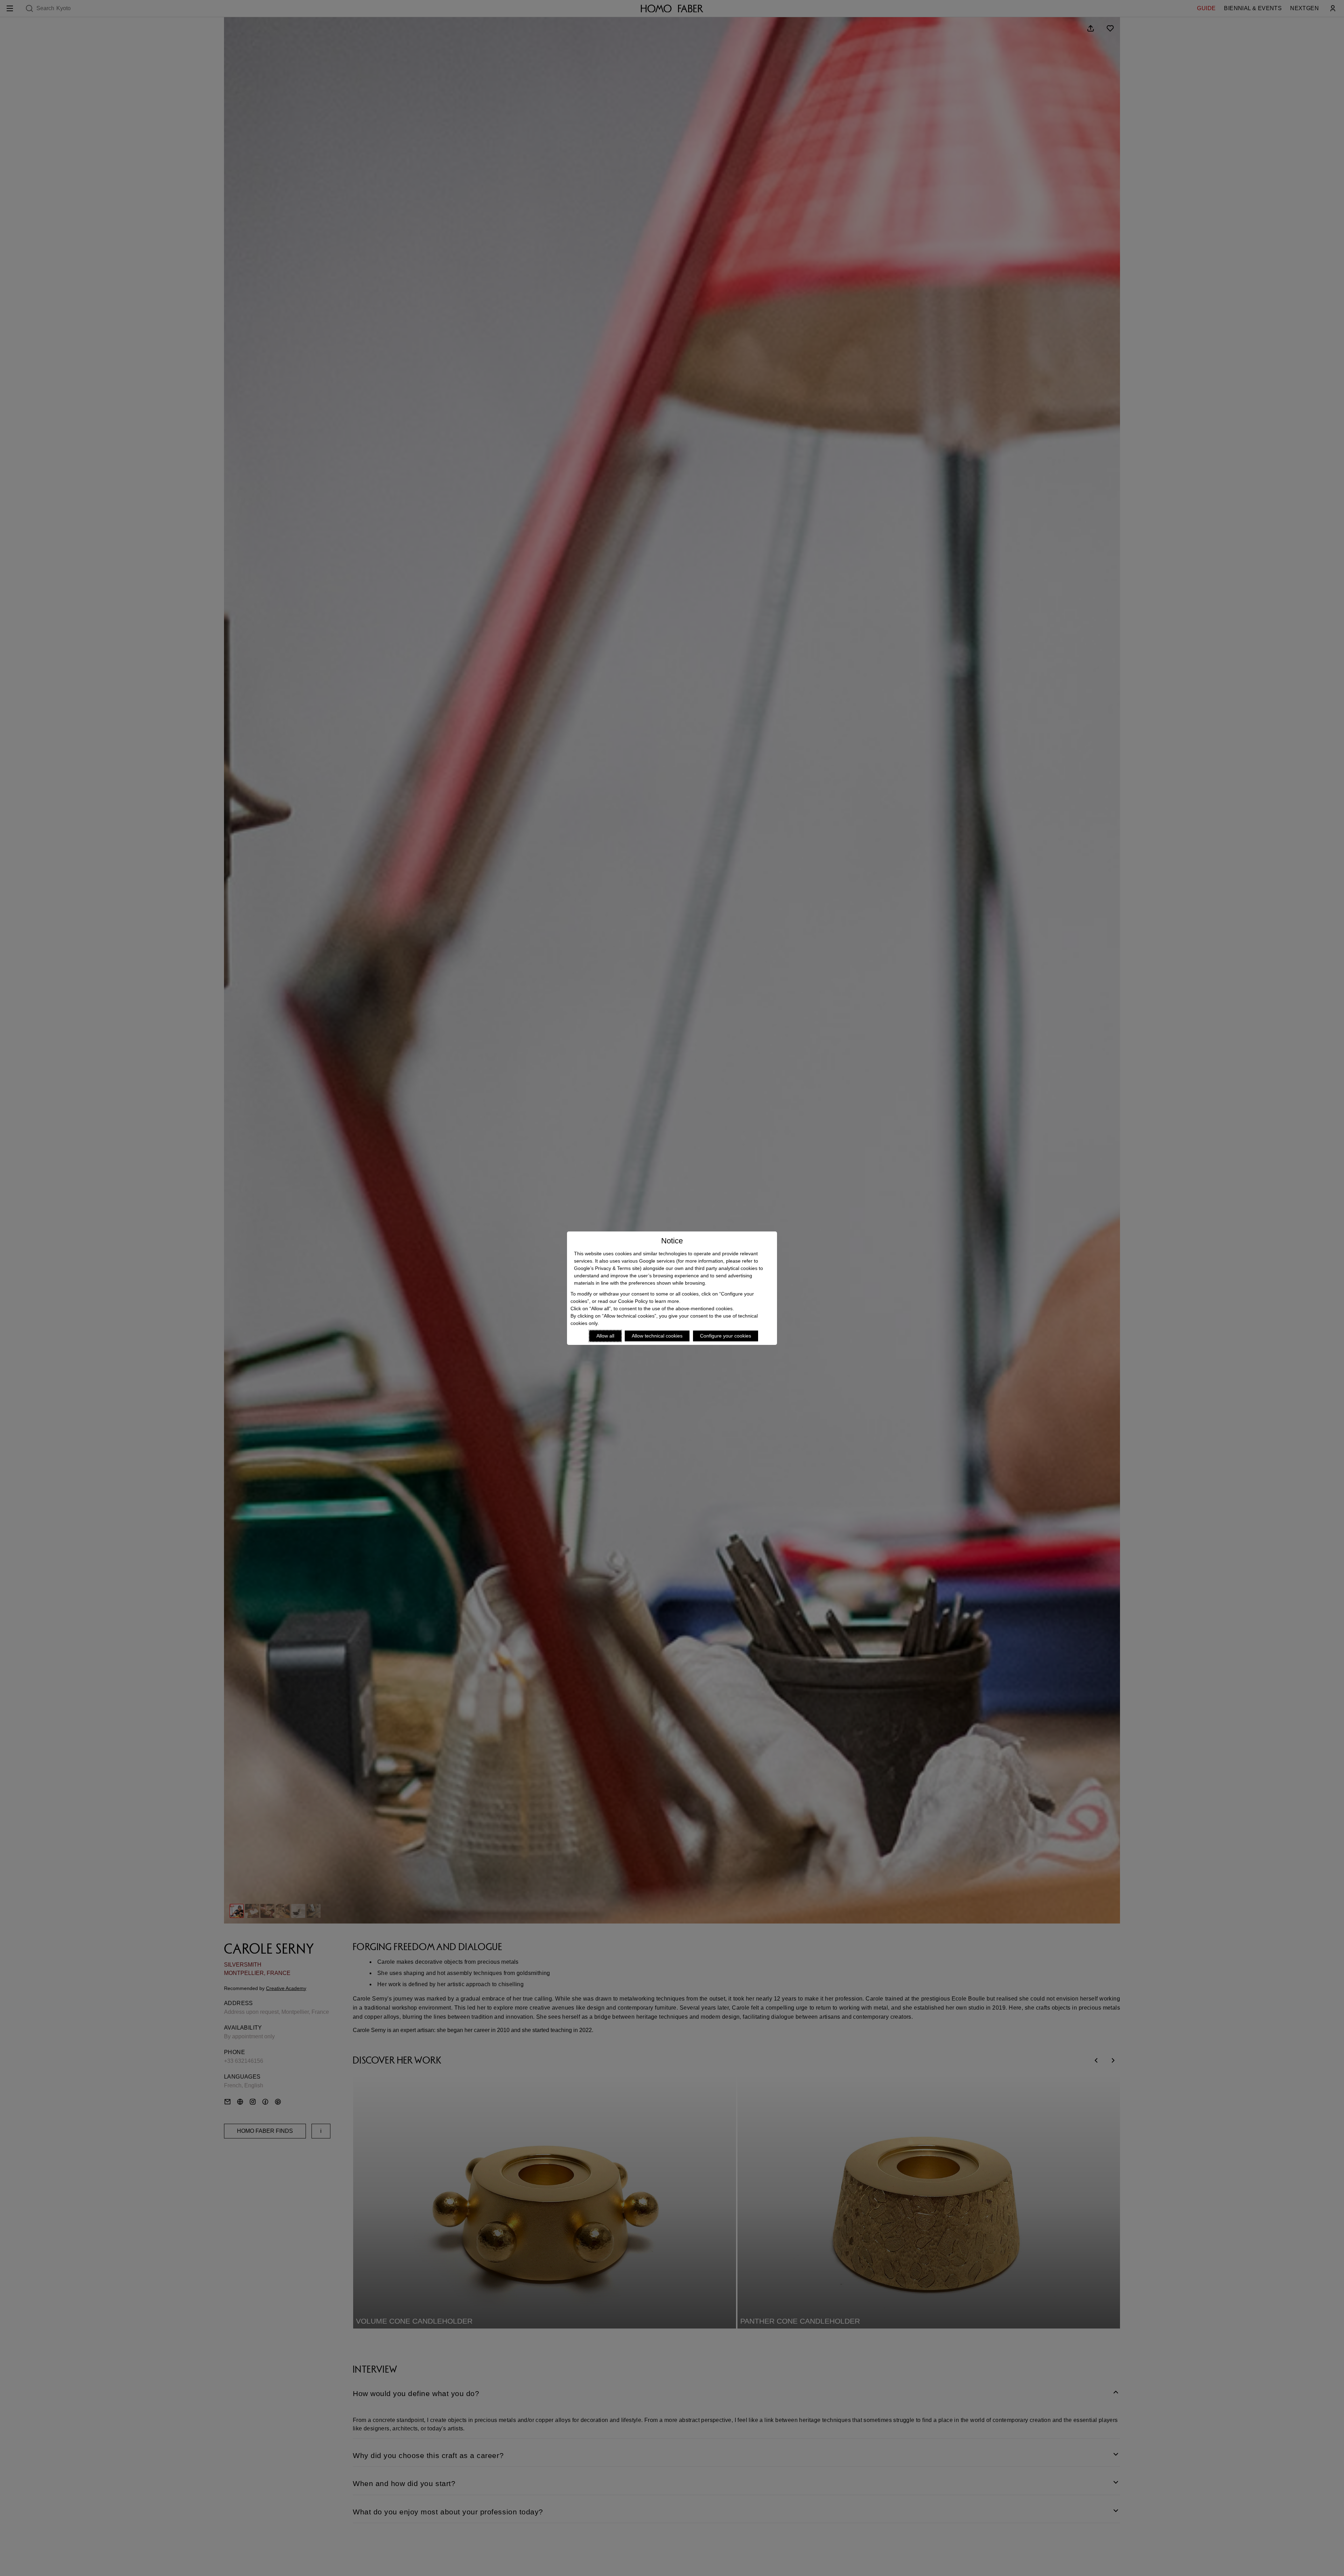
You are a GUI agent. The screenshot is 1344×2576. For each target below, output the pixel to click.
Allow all (605, 1336)
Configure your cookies (726, 1336)
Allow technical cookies (657, 1336)
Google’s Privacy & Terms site (607, 1268)
